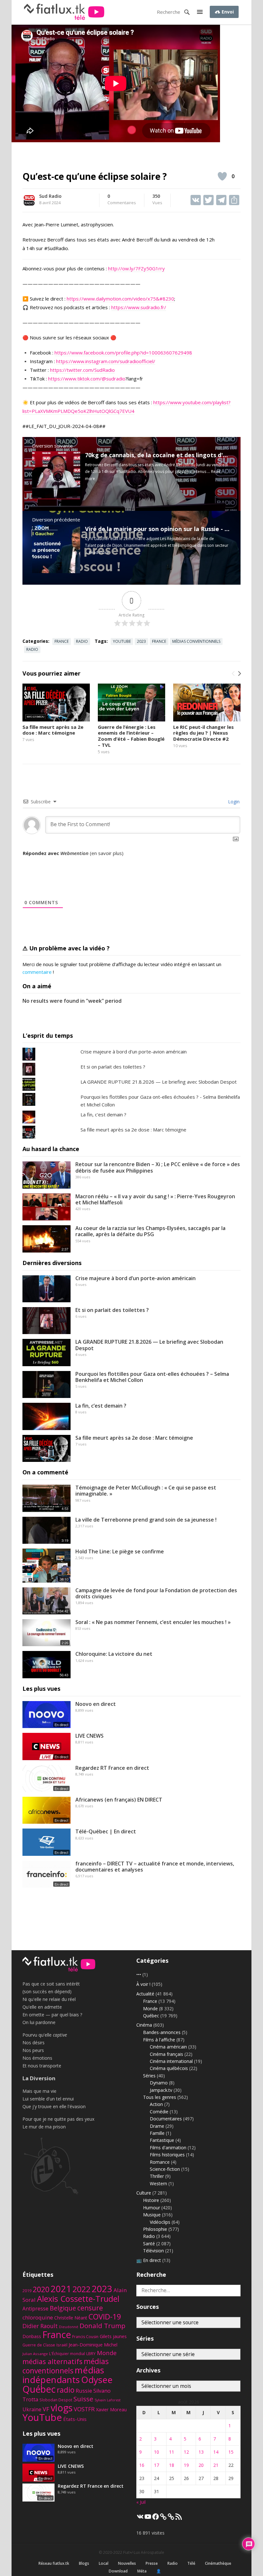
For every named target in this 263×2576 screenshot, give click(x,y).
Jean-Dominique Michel (93, 2345)
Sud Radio (50, 196)
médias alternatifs (52, 2361)
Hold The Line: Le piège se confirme (120, 1551)
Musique (152, 2215)
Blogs (84, 2563)
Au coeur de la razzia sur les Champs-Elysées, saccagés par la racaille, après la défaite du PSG (150, 1231)
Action (156, 2104)
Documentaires (166, 2119)
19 (186, 2465)
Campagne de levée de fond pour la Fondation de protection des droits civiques (156, 1593)
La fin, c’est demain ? (101, 1406)
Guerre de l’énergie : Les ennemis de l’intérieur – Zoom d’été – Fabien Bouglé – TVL (131, 736)
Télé (191, 2563)
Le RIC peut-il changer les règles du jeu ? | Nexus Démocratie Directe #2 (204, 733)
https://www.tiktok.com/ (75, 379)
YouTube (122, 641)
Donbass (32, 2336)
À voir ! (143, 1984)
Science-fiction (165, 2169)
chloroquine (38, 2317)
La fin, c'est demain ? (103, 1114)
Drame (157, 2126)
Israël (62, 2345)
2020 (41, 2289)
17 (157, 2465)
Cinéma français (166, 2054)
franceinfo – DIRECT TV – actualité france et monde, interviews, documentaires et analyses (155, 1867)
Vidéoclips (160, 2222)
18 (172, 2465)
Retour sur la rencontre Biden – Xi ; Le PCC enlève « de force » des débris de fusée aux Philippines (158, 1167)
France (62, 641)
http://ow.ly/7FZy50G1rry (136, 268)
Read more (99, 552)
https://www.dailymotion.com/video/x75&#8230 (120, 299)
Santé (149, 2244)
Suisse (83, 2399)
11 (172, 2452)
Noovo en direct (96, 1704)
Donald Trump (102, 2326)
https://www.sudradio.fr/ (139, 307)
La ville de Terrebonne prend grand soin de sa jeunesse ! (146, 1520)
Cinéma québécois (169, 2068)
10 (157, 2452)
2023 (141, 641)
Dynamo (159, 2083)
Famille (157, 2133)
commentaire (37, 972)
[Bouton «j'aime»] (222, 176)
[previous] (233, 674)
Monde (150, 2008)
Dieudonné (69, 2327)
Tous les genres (160, 2097)
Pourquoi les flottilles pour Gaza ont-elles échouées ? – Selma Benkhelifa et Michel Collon (152, 1377)
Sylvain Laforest (108, 2400)
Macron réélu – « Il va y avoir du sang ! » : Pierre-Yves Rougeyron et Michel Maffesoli (155, 1199)
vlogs (62, 2408)
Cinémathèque (218, 2563)
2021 (61, 2289)
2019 (27, 2291)
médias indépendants (63, 2375)
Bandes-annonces (162, 2032)
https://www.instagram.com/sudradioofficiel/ (106, 361)
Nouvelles (127, 2563)
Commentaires (122, 200)
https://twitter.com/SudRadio (82, 370)
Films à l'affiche (159, 2040)
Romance (160, 2162)
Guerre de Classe (39, 2345)
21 (216, 2465)
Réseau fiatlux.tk (54, 2563)
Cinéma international (171, 2061)
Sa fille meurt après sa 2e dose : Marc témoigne (53, 730)
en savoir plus (107, 853)
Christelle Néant (71, 2318)
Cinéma (144, 2025)
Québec (151, 2016)
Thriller (157, 2176)
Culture (144, 2193)
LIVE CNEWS (89, 1736)
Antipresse (35, 2309)
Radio (82, 641)
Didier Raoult (40, 2326)
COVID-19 (105, 2317)
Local (104, 2563)
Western (158, 2183)
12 (186, 2452)
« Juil (141, 2502)
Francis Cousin (85, 2337)
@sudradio (114, 379)
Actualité (145, 1994)
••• (139, 1974)
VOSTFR (84, 2409)
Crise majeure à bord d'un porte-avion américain (134, 1052)
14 (216, 2452)
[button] (200, 12)
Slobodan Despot (56, 2400)
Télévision (153, 2251)
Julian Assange (35, 2354)
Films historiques (167, 2155)
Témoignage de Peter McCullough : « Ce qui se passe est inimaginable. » (146, 1491)
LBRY (91, 2354)
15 (231, 2452)
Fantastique (162, 2140)
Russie (84, 2391)
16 (142, 2465)
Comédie (159, 2112)
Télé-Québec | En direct (106, 1831)
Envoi (227, 12)
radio (32, 649)
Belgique (63, 2308)
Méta (142, 2571)
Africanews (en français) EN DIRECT (119, 1800)
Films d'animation (168, 2148)
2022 (81, 2289)
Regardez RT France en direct (112, 1768)
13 (201, 2452)
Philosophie (155, 2229)
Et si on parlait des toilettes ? (113, 1067)
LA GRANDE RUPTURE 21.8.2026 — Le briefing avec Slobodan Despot (159, 1082)
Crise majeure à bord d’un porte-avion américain (136, 1278)
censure (90, 2308)
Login (233, 802)
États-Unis (75, 2419)
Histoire (151, 2200)
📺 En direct (149, 2260)
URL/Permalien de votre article (57, 860)
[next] (239, 674)
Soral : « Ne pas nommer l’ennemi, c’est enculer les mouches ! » (153, 1622)
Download (118, 2571)
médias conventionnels (196, 641)
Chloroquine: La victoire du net (114, 1654)
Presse (152, 2563)
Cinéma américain (168, 2047)
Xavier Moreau (111, 2409)
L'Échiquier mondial (67, 2354)
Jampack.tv (161, 2090)
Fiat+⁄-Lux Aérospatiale (144, 2552)
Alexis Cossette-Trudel (78, 2299)
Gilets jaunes (113, 2336)
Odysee (97, 2380)
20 (201, 2465)
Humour (152, 2208)
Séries (149, 2076)
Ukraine (32, 2409)
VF (46, 2409)
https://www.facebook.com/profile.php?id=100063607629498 (123, 353)
